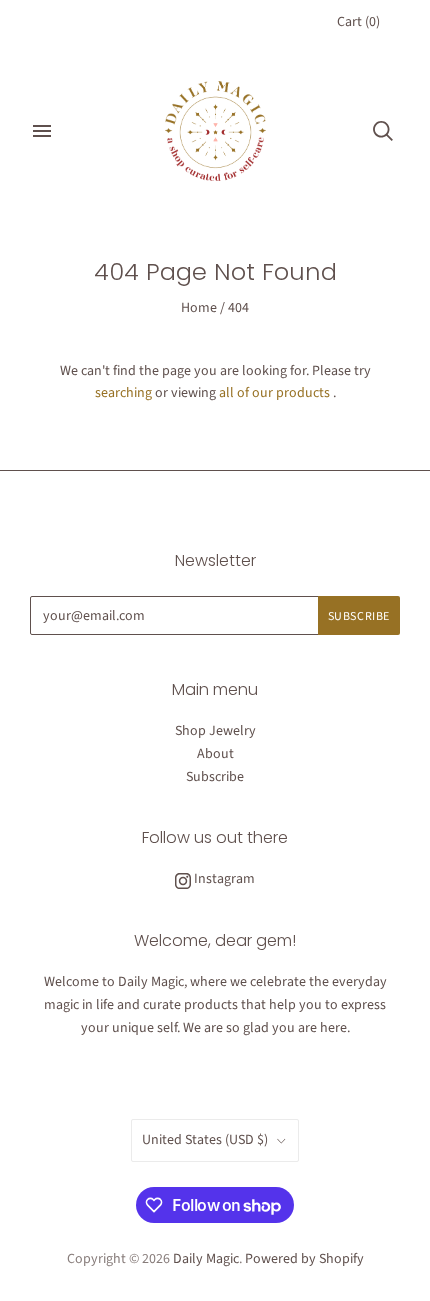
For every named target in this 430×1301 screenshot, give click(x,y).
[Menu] (42, 131)
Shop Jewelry (215, 731)
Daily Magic (206, 1259)
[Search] (383, 131)
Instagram (223, 879)
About (215, 754)
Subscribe (215, 777)
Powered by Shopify (304, 1259)
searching (123, 393)
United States (205, 1140)
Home (199, 308)
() (358, 22)
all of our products (274, 393)
